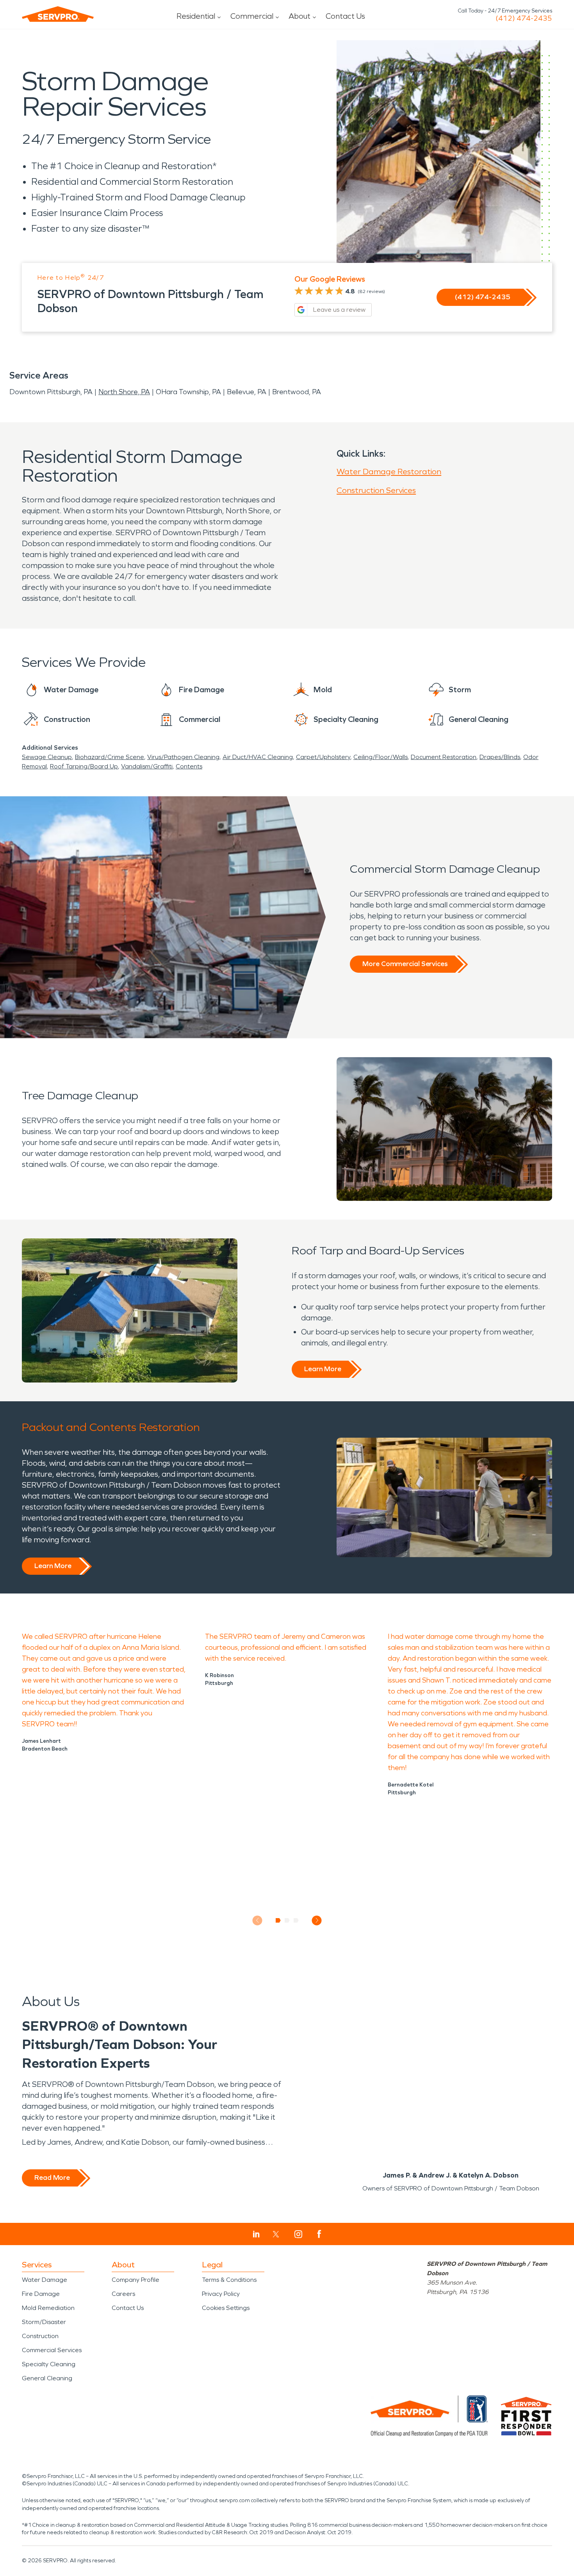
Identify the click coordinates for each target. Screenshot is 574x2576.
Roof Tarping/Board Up (84, 766)
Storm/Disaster (44, 2322)
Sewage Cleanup (47, 757)
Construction (40, 2336)
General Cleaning (47, 2378)
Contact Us (345, 16)
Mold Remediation (48, 2308)
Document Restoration (444, 757)
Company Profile (135, 2280)
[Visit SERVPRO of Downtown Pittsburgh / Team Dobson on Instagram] (298, 2234)
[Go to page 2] (287, 1920)
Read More (52, 2178)
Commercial (252, 16)
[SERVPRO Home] (58, 14)
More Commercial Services (405, 964)
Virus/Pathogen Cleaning (183, 757)
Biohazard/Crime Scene (110, 757)
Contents (189, 766)
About (299, 16)
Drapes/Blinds (500, 757)
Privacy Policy (221, 2294)
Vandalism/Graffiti (147, 766)
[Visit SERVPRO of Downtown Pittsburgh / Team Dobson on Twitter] (276, 2234)
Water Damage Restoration (389, 472)
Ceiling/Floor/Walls (381, 757)
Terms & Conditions (229, 2280)
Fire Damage (41, 2294)
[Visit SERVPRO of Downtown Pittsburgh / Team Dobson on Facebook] (319, 2234)
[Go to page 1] (278, 1920)
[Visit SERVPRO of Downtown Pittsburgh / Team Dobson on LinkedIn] (256, 2234)
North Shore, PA (124, 392)
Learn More (323, 1369)
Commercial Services (52, 2350)
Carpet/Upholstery (323, 757)
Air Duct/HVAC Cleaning (258, 757)
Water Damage (45, 2280)
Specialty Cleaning (49, 2364)
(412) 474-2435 (524, 18)
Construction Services (376, 490)
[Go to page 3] (296, 1920)
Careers (123, 2294)
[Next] (317, 1920)
